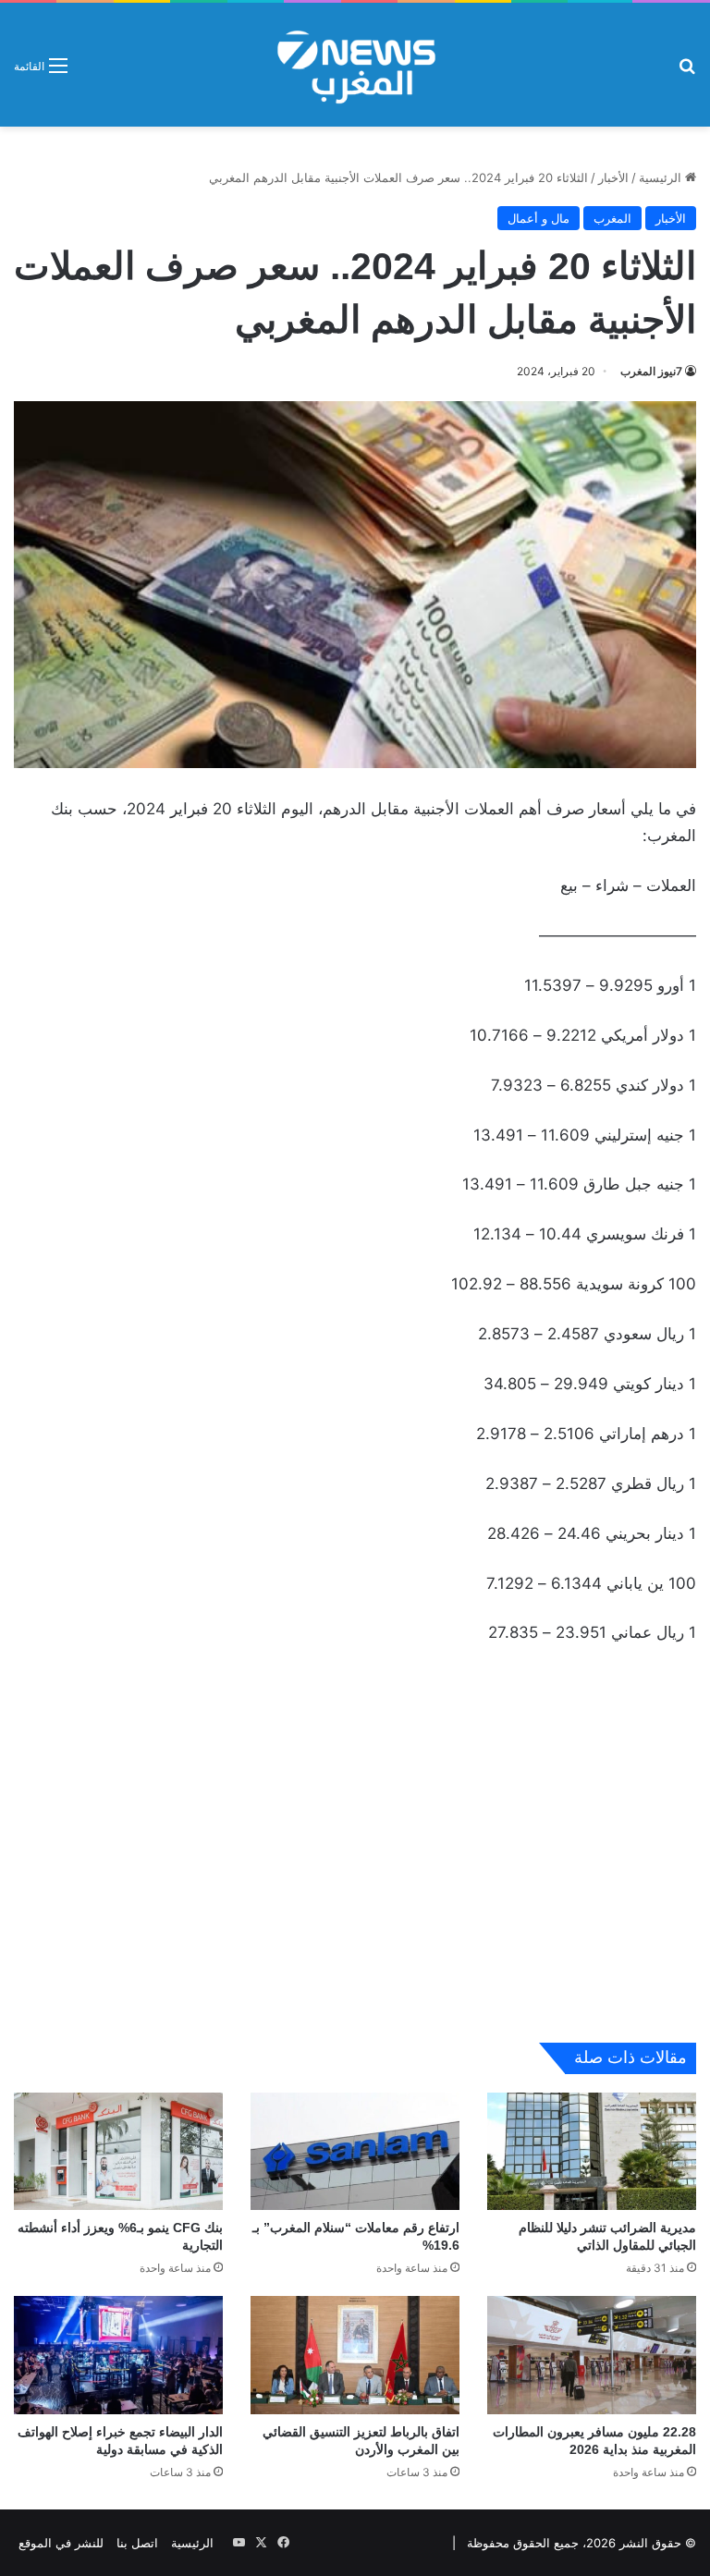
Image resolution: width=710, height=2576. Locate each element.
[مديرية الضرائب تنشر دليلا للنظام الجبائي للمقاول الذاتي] (592, 2151)
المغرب (612, 218)
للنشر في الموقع (61, 2543)
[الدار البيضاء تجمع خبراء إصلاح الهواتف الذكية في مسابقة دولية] (118, 2355)
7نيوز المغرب (651, 371)
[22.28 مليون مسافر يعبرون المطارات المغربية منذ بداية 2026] (592, 2355)
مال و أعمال (539, 218)
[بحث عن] (687, 72)
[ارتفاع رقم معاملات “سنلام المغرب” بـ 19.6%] (355, 2151)
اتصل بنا (137, 2543)
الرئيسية (662, 177)
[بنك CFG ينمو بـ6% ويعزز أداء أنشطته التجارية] (118, 2151)
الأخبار (613, 177)
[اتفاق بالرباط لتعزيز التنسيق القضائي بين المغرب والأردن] (355, 2355)
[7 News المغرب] (355, 65)
